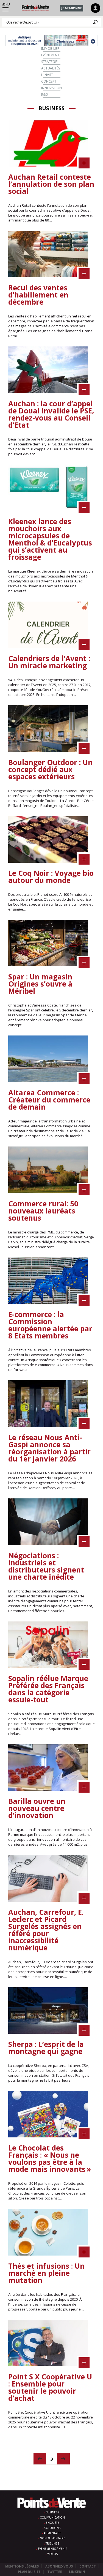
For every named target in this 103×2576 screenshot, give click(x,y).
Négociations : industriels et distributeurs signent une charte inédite (46, 1566)
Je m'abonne (72, 8)
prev (40, 2459)
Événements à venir (52, 2549)
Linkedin (77, 2572)
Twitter (55, 2572)
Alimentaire (52, 2533)
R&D (45, 94)
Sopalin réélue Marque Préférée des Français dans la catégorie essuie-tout (48, 1689)
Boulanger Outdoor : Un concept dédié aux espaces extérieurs (50, 769)
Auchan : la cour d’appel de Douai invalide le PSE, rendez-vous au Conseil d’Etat (51, 414)
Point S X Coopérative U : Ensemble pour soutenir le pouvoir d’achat (50, 2387)
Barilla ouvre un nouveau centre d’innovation (37, 1808)
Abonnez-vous (59, 2566)
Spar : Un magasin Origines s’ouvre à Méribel (40, 984)
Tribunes (52, 2543)
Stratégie (49, 62)
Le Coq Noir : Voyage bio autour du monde (51, 877)
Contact (88, 2566)
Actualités (51, 68)
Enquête (52, 2523)
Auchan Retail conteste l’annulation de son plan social (51, 184)
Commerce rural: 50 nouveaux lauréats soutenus (43, 1211)
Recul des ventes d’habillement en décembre (38, 295)
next (64, 2459)
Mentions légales (22, 2566)
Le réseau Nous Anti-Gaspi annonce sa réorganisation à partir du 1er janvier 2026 (49, 1448)
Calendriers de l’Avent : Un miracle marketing (49, 662)
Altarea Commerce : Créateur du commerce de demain (49, 1100)
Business (52, 2512)
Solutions (52, 2528)
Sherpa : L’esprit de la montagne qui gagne (46, 2048)
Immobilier (50, 49)
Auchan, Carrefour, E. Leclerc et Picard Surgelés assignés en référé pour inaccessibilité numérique (46, 1930)
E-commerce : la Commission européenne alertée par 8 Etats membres (50, 1325)
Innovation (51, 88)
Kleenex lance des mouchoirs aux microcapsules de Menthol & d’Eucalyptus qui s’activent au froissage (50, 539)
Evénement (50, 55)
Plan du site (29, 2572)
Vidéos (52, 2554)
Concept (49, 81)
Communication (52, 2517)
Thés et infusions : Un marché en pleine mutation (46, 2273)
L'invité (47, 75)
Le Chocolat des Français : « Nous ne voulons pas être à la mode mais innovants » (50, 2158)
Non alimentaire (52, 2538)
